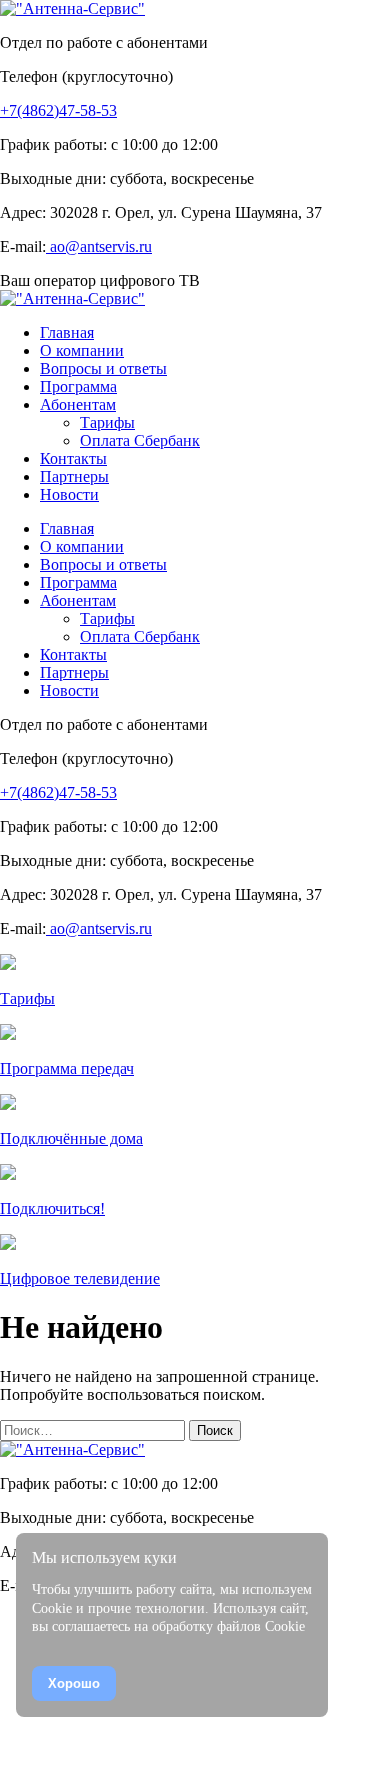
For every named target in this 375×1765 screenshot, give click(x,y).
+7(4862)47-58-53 (58, 110)
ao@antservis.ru (99, 246)
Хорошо (74, 1683)
